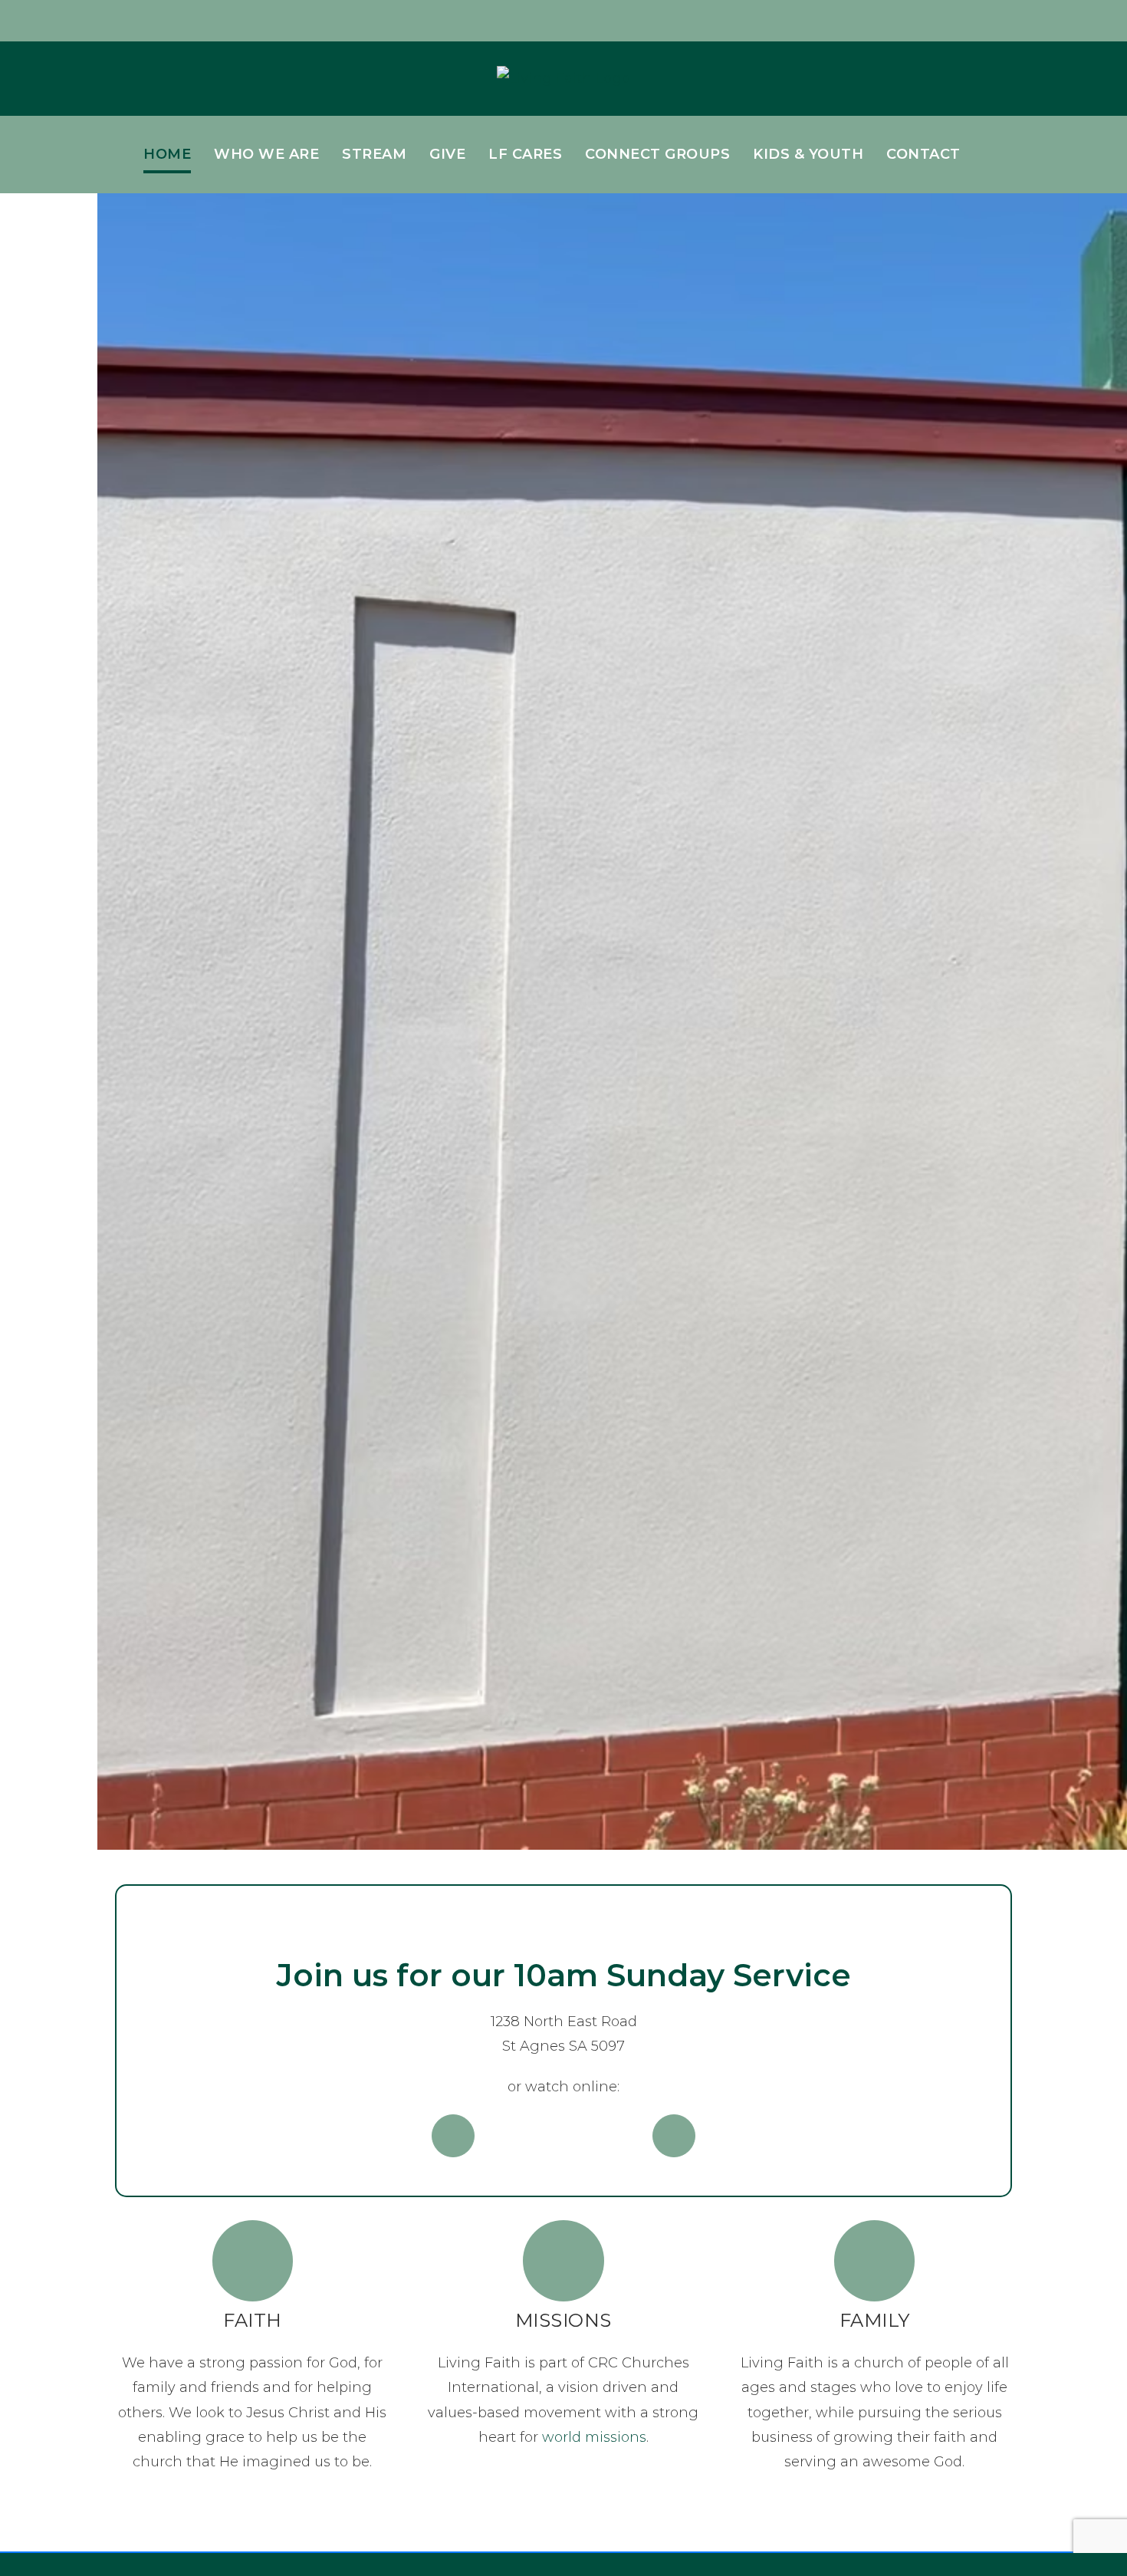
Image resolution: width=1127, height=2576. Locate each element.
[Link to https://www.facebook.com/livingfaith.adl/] (453, 2136)
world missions (594, 2437)
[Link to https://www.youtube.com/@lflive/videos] (674, 2136)
